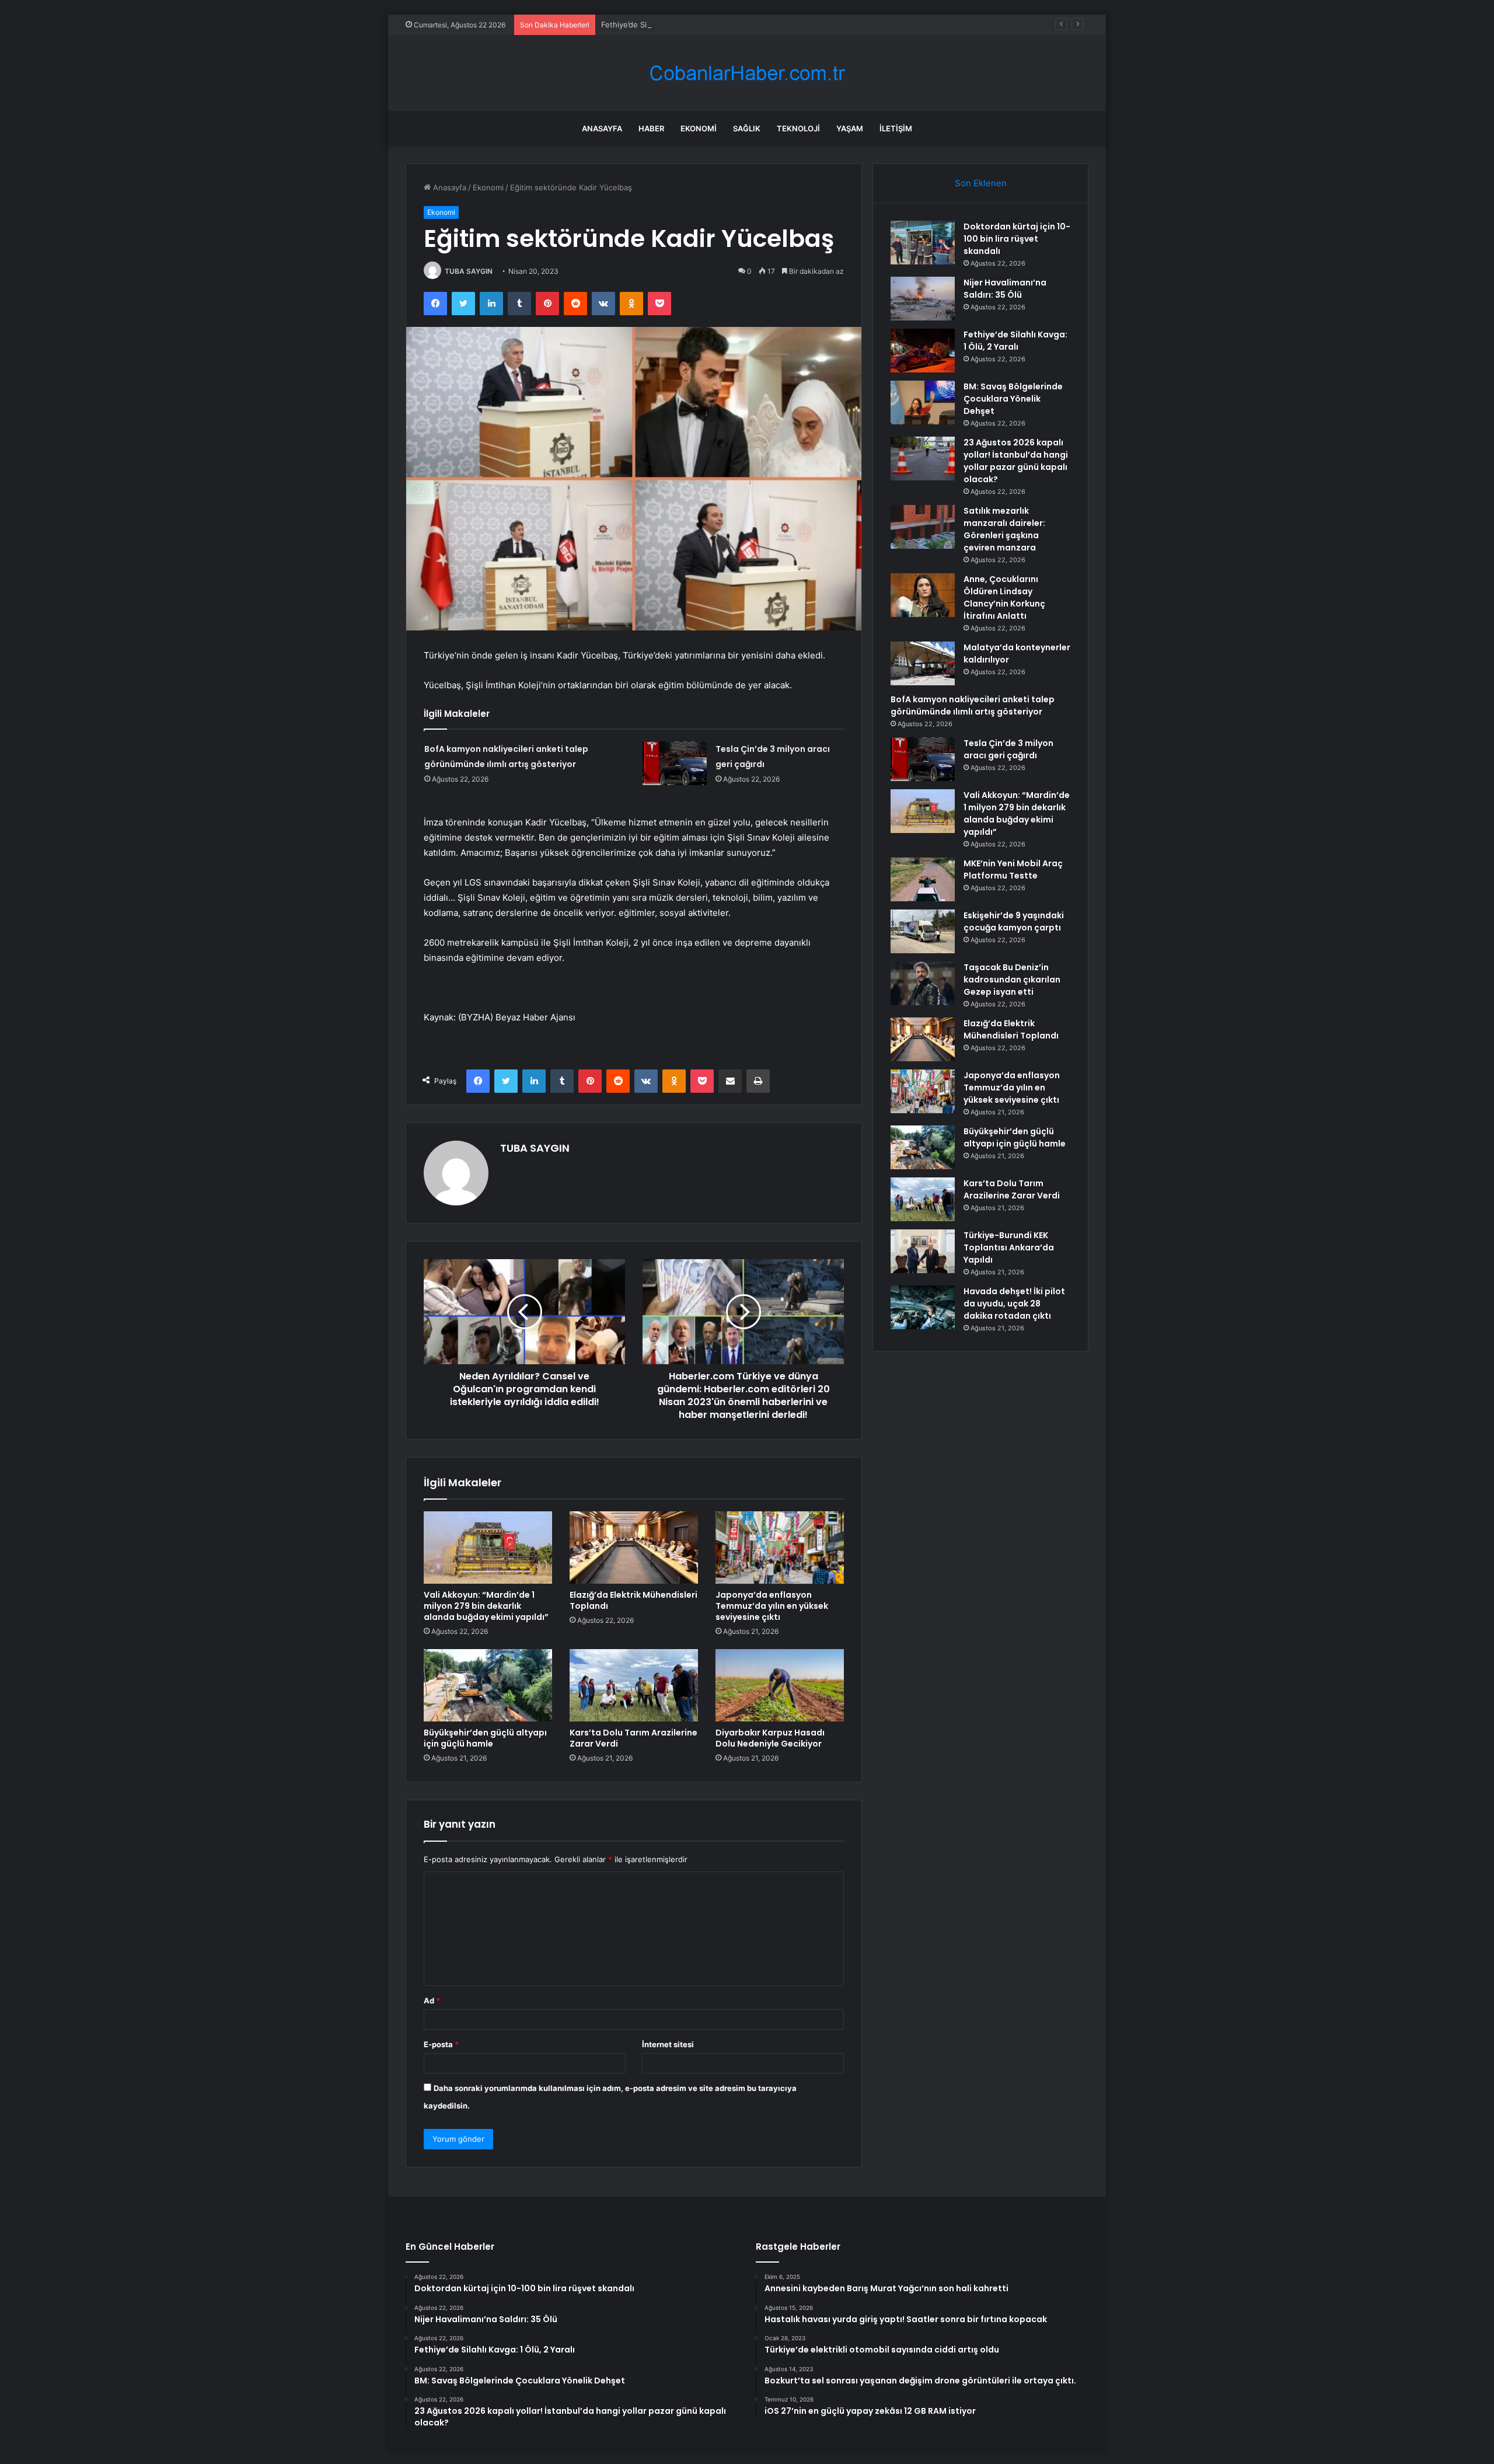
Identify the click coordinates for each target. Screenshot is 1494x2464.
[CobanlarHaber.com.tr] (747, 73)
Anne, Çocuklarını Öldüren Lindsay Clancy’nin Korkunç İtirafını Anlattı (1004, 597)
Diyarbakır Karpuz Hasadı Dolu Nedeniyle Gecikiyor (770, 1738)
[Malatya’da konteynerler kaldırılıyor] (923, 663)
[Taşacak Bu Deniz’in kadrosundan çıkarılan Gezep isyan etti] (923, 983)
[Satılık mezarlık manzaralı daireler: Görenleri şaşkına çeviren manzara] (923, 527)
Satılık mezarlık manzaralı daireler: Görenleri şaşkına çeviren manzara (1004, 529)
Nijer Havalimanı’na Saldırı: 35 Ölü (1005, 289)
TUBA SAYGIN (469, 271)
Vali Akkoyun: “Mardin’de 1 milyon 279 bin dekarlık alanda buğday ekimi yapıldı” (486, 1606)
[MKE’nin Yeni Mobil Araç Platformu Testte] (923, 879)
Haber (651, 128)
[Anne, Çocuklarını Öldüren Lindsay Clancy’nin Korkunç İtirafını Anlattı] (923, 595)
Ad (432, 2001)
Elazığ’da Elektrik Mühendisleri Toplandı (633, 1600)
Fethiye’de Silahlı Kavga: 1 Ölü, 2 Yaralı (670, 25)
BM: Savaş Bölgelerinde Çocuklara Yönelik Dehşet (1013, 399)
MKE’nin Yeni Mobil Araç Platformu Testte (1013, 869)
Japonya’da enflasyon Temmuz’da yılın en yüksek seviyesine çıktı (772, 1606)
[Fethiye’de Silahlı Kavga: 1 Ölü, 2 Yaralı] (923, 351)
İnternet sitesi (668, 2044)
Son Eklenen (981, 183)
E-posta (441, 2044)
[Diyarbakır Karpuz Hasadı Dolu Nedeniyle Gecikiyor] (780, 1685)
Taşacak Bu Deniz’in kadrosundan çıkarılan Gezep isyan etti (1012, 980)
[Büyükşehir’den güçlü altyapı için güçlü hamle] (488, 1685)
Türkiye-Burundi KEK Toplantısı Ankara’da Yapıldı (1009, 1247)
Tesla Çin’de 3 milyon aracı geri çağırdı (1008, 749)
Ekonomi (699, 128)
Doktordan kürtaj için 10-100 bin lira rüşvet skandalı (1017, 239)
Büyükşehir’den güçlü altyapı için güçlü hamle (485, 1738)
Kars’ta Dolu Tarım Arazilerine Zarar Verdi (633, 1738)
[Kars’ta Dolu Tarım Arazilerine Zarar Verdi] (634, 1685)
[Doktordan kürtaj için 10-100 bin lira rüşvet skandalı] (923, 243)
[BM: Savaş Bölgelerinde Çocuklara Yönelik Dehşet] (923, 402)
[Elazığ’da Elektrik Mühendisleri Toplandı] (634, 1548)
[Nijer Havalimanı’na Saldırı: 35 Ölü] (923, 299)
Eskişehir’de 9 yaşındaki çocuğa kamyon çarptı (1014, 921)
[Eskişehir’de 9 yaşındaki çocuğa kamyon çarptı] (923, 931)
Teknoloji (798, 128)
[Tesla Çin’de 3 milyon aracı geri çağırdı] (675, 763)
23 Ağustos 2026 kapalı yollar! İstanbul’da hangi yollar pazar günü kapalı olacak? (1016, 461)
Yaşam (850, 128)
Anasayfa (602, 128)
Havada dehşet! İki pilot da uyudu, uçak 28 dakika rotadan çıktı (1014, 1304)
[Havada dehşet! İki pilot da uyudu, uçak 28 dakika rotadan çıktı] (923, 1307)
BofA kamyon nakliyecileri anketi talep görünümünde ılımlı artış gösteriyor (973, 705)
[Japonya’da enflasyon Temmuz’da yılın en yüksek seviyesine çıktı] (780, 1548)
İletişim (896, 128)
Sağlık (747, 128)
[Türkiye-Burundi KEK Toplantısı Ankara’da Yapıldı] (923, 1251)
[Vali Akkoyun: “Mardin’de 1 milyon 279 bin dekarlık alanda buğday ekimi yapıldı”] (488, 1548)
